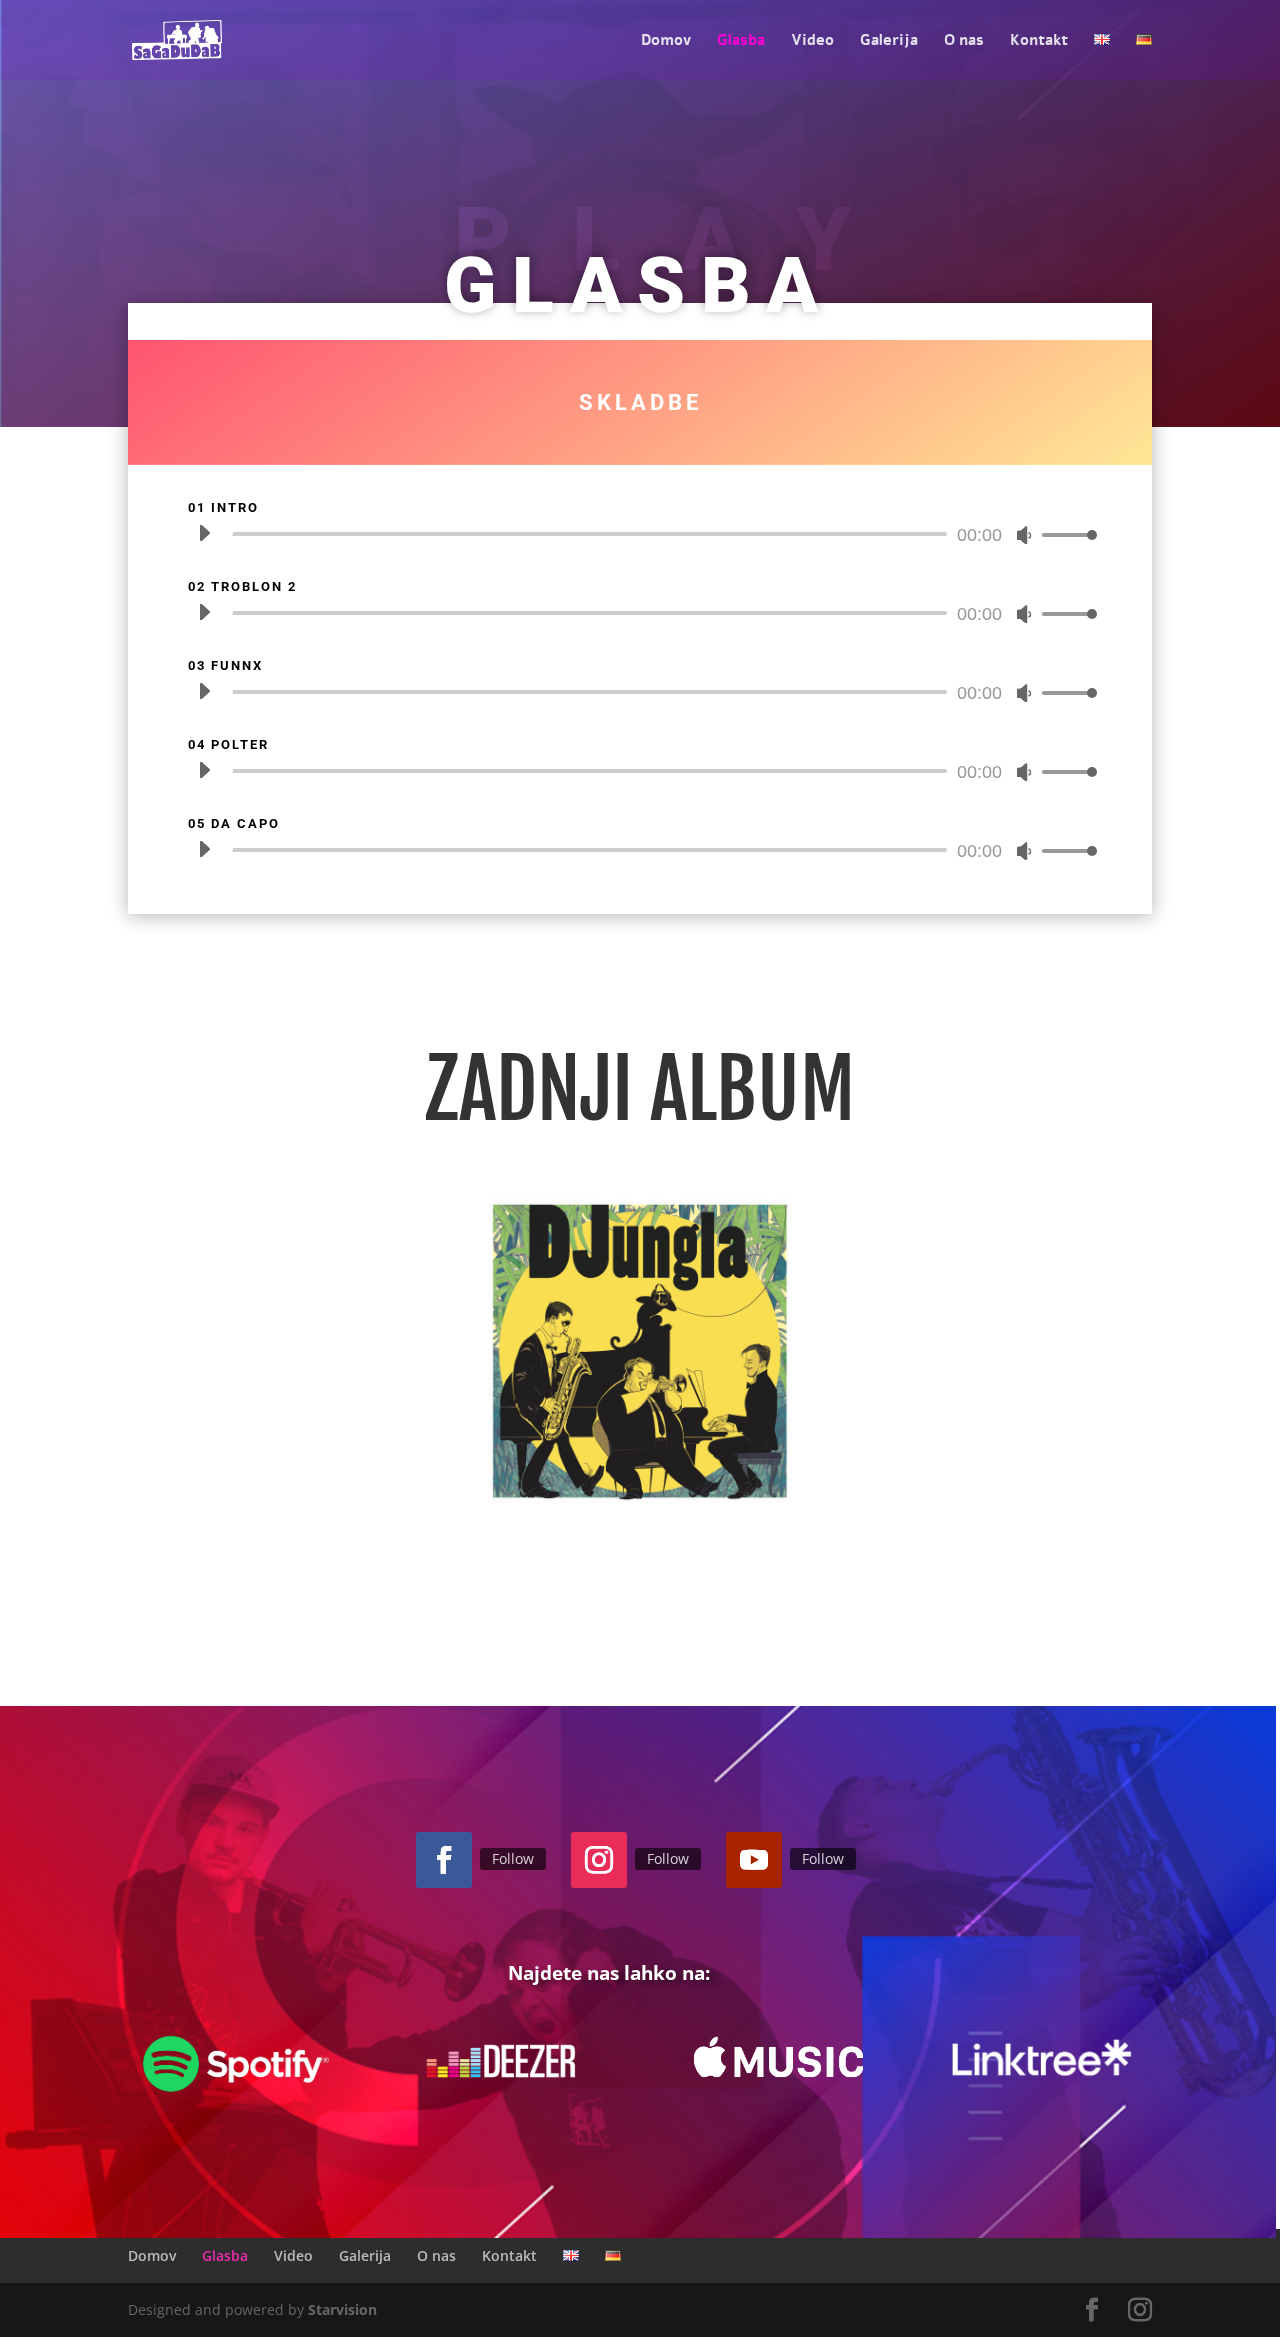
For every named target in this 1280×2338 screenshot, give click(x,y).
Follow (513, 1858)
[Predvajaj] (204, 533)
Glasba (741, 41)
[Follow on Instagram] (599, 1860)
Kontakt (1039, 41)
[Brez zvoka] (1024, 535)
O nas (964, 41)
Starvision (342, 2309)
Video (812, 41)
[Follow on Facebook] (444, 1860)
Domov (666, 41)
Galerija (889, 41)
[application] (640, 534)
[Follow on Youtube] (754, 1860)
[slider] (1064, 534)
